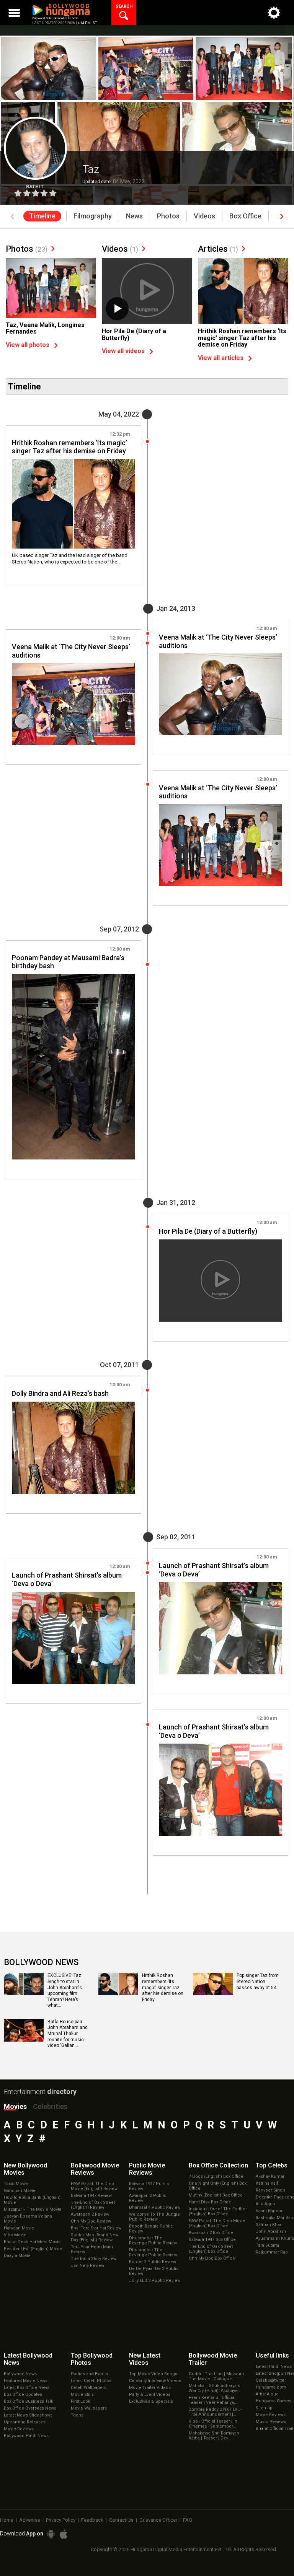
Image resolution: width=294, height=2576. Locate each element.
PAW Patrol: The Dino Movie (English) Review (94, 2186)
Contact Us (121, 2520)
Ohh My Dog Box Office (212, 2258)
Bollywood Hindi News (26, 2436)
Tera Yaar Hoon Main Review (92, 2249)
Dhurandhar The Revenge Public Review (153, 2241)
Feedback (92, 2520)
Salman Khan (269, 2225)
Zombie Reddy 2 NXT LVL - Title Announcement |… (215, 2412)
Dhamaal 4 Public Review (155, 2207)
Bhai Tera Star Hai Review (96, 2228)
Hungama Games (274, 2401)
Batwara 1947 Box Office (212, 2240)
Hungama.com (271, 2387)
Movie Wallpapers (89, 2408)
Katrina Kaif (267, 2183)
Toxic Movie (16, 2184)
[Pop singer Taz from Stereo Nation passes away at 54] (213, 1993)
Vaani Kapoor (269, 2211)
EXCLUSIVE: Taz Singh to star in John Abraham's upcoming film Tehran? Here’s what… (65, 1990)
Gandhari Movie (20, 2191)
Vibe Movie (15, 2235)
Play (117, 309)
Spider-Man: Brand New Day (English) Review (95, 2237)
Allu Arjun (265, 2204)
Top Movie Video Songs (153, 2374)
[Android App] (51, 2534)
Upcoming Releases (25, 2422)
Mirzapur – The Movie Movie (33, 2209)
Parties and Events (89, 2374)
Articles (218, 249)
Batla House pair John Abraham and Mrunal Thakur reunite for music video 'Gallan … (68, 2034)
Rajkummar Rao (272, 2252)
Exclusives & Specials (151, 2401)
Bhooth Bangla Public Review (151, 2229)
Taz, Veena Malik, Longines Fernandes (45, 328)
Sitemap (264, 2408)
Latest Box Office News (27, 2388)
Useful (272, 2355)
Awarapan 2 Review (90, 2214)
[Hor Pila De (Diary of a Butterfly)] (147, 292)
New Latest (145, 2359)
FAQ (188, 2520)
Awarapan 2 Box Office (211, 2233)
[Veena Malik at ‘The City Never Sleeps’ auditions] (220, 694)
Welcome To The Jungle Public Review (154, 2217)
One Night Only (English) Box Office (218, 2186)
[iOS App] (64, 2534)
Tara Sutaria (267, 2245)
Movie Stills (82, 2394)
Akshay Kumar (270, 2176)
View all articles (221, 358)
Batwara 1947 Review (91, 2196)
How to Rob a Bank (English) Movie (32, 2200)
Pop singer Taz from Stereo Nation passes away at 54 (258, 1981)
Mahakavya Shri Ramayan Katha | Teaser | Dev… (214, 2436)
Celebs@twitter (271, 2380)
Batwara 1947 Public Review (149, 2186)
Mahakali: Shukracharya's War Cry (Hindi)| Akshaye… (215, 2388)
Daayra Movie (17, 2256)
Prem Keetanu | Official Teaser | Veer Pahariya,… (213, 2400)
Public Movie (147, 2169)
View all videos (123, 351)
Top (272, 2165)
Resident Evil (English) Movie (33, 2249)
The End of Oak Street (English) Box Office (211, 2249)
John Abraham (271, 2232)
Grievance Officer (158, 2520)
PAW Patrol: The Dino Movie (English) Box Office (217, 2223)
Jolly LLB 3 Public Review (155, 2280)
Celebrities (50, 2106)
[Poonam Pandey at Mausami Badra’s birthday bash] (73, 1067)
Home (7, 2520)
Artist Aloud (267, 2394)
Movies (15, 2106)
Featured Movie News (26, 2381)
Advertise (30, 2520)
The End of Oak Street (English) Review (93, 2205)
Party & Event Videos (150, 2394)
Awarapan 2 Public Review (148, 2198)
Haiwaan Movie (19, 2228)
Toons (77, 2415)
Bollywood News (20, 2374)
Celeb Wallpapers (89, 2388)
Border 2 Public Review (153, 2262)
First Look (81, 2401)
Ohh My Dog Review (91, 2221)
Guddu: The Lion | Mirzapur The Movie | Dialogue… (216, 2376)
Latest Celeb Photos (91, 2381)
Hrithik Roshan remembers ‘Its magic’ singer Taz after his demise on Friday (242, 338)
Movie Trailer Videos (150, 2388)
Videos (120, 249)
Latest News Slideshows (28, 2415)
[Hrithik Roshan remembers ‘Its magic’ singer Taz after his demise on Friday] (243, 292)
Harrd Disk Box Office (210, 2202)
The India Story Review (94, 2259)
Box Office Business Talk (29, 2401)
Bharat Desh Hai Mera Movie (32, 2242)
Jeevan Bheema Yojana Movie (28, 2219)
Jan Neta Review (87, 2266)
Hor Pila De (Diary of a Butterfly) (134, 335)
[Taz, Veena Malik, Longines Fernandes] (51, 288)
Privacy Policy (61, 2520)
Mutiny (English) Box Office (216, 2195)
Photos (27, 249)
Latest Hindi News (274, 2367)
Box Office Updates (23, 2394)
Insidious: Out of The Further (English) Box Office (218, 2211)
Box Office (218, 2165)
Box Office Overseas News (30, 2408)
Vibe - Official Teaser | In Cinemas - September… (213, 2424)
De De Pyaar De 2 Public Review (154, 2271)
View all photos (28, 345)
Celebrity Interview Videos (155, 2381)
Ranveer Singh (270, 2190)
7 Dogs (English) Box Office (216, 2176)
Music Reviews (271, 2422)
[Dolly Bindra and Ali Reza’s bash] (73, 1448)
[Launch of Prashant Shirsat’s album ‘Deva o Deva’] (220, 1628)
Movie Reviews (19, 2429)
